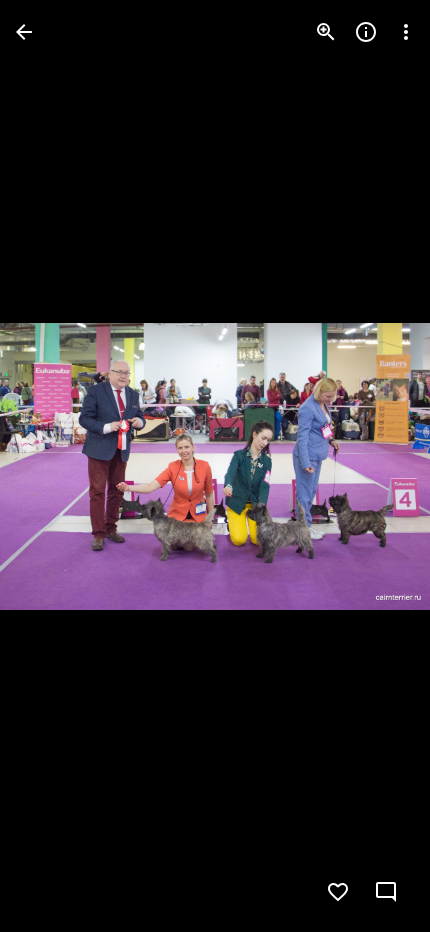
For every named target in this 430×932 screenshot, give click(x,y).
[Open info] (366, 32)
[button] (56, 466)
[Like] (338, 892)
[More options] (406, 32)
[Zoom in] (326, 32)
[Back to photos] (24, 32)
